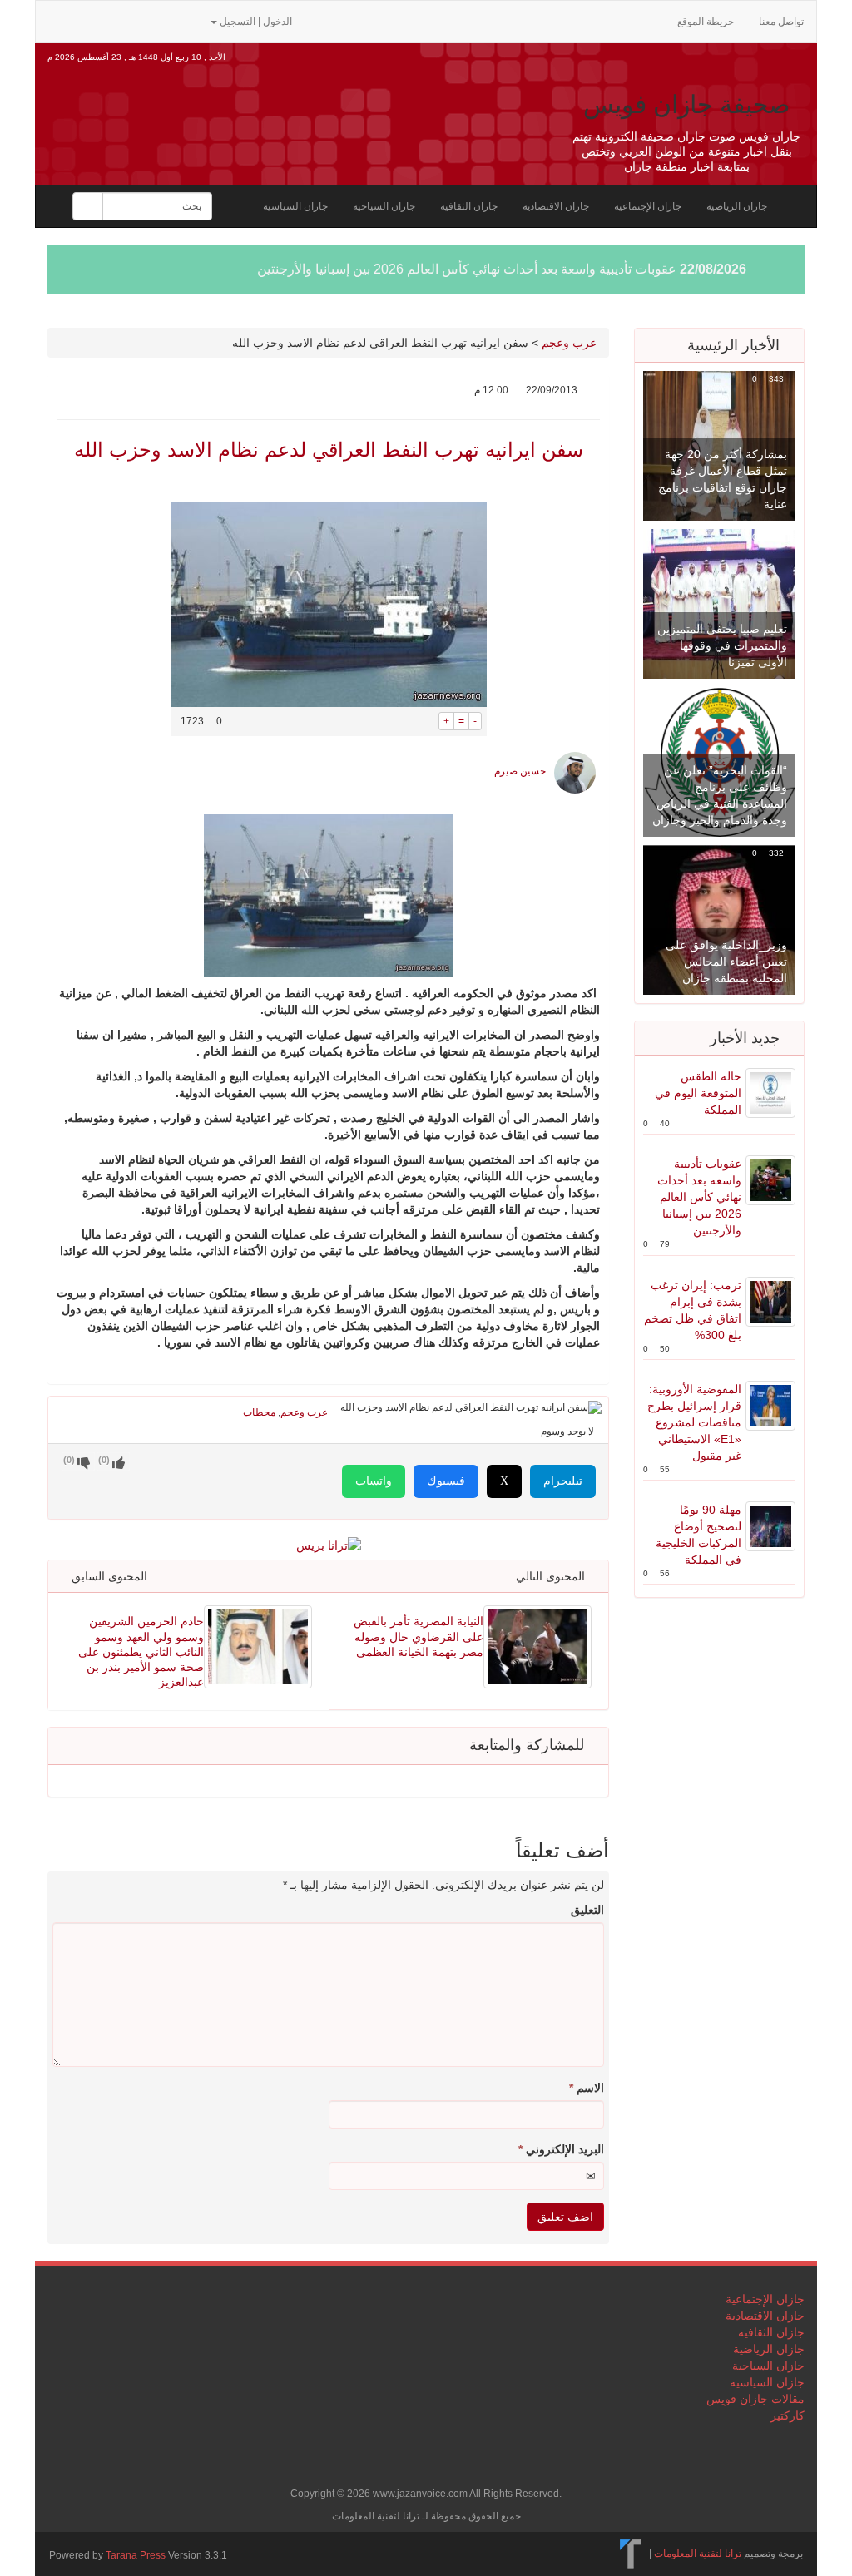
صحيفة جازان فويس (686, 104)
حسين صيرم (520, 771)
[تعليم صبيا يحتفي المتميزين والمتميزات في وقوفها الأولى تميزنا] (719, 603)
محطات (259, 1412)
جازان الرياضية (737, 206)
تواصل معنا (781, 22)
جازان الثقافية (469, 206)
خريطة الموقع (706, 22)
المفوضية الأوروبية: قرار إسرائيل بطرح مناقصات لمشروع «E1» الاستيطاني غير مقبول (694, 1422)
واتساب (374, 1481)
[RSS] (57, 20)
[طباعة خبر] (426, 721)
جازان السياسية (295, 206)
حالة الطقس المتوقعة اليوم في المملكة (698, 1093)
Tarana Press (136, 2555)
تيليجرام (563, 1481)
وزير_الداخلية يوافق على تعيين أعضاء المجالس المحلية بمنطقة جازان (726, 962)
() (69, 1460)
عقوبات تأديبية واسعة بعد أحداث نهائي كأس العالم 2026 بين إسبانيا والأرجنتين (467, 269)
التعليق (587, 1910)
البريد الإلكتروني (561, 2149)
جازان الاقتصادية (556, 206)
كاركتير (788, 2415)
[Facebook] (111, 20)
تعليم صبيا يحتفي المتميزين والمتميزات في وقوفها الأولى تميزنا (722, 645)
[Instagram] (189, 20)
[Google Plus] (137, 20)
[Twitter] (84, 20)
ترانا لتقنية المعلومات (698, 2554)
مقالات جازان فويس (755, 2399)
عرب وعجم (569, 343)
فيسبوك (446, 1481)
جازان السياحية (384, 206)
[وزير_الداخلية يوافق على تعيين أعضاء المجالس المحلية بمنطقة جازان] (719, 919)
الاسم (587, 2088)
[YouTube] (164, 20)
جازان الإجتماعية (648, 206)
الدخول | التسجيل (256, 22)
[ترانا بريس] (631, 2554)
